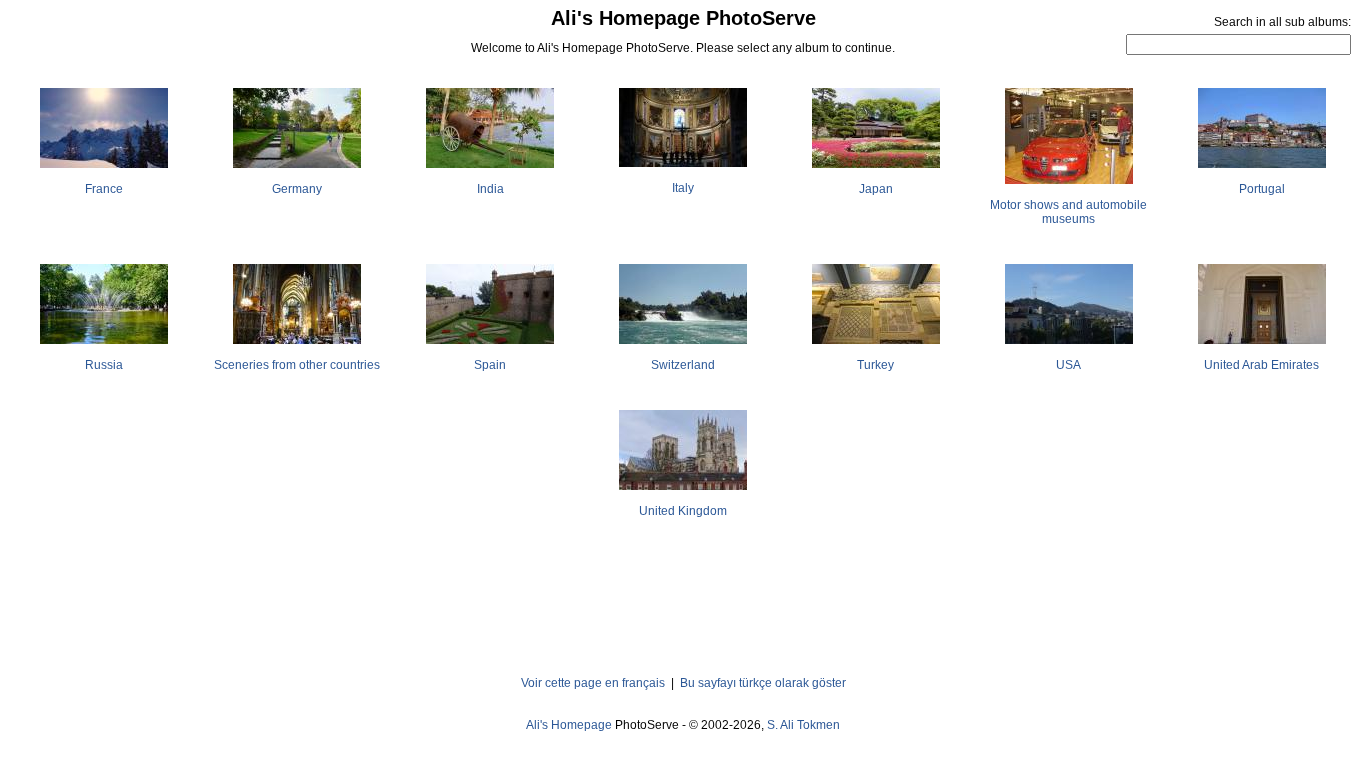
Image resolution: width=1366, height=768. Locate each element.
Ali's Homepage (569, 725)
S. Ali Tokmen (803, 725)
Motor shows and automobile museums (1068, 212)
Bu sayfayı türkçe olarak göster (763, 683)
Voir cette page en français (593, 683)
